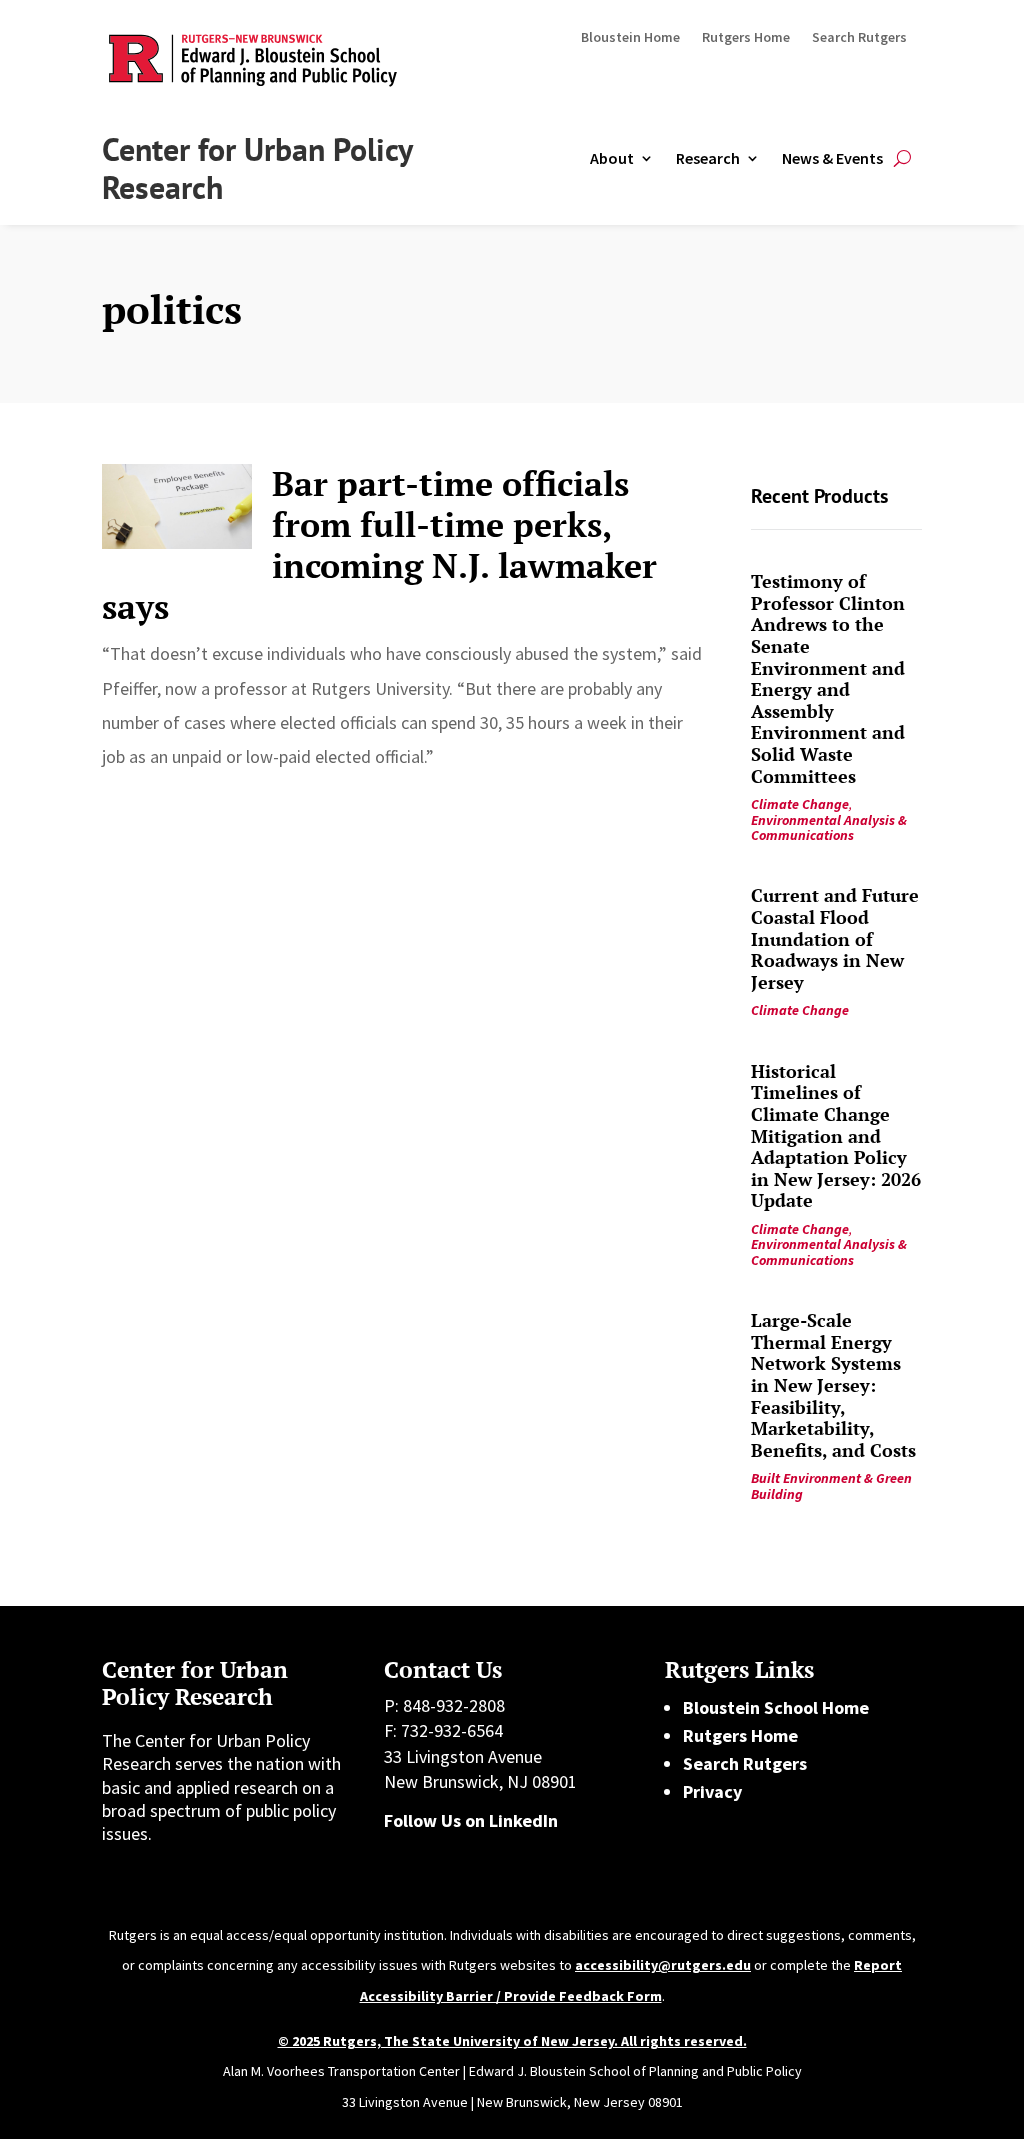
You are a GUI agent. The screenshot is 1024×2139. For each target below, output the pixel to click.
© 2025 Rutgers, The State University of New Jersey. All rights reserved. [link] (512, 2041)
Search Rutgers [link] (859, 38)
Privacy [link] (712, 1791)
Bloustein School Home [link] (776, 1707)
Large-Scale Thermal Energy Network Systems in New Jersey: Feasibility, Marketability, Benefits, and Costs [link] (833, 1385)
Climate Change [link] (800, 804)
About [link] (612, 158)
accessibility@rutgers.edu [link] (663, 1965)
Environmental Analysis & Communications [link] (829, 827)
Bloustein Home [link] (630, 38)
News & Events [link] (832, 158)
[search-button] (902, 158)
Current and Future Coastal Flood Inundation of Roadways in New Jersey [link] (835, 938)
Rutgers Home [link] (746, 38)
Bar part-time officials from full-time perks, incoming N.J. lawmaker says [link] (379, 544)
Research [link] (708, 158)
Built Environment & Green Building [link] (831, 1485)
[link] (177, 506)
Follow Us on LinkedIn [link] (471, 1820)
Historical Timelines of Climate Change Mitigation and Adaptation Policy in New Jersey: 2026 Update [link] (836, 1136)
